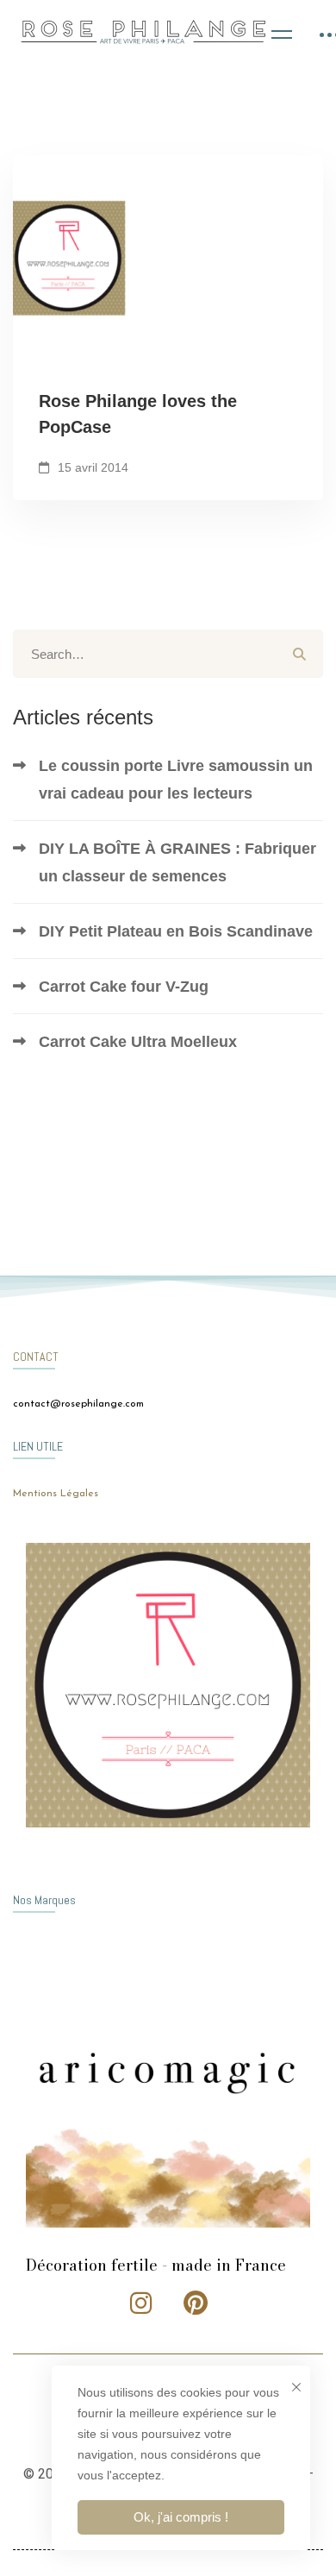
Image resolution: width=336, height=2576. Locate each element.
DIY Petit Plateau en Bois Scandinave (176, 931)
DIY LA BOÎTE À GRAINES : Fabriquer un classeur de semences (177, 862)
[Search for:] (168, 654)
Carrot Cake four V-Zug (124, 987)
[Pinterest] (196, 2303)
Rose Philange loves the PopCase (138, 414)
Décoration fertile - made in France (156, 2265)
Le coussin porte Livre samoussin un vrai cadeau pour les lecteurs (176, 780)
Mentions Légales (56, 1494)
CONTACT (36, 1357)
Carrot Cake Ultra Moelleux (138, 1042)
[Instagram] (141, 2303)
